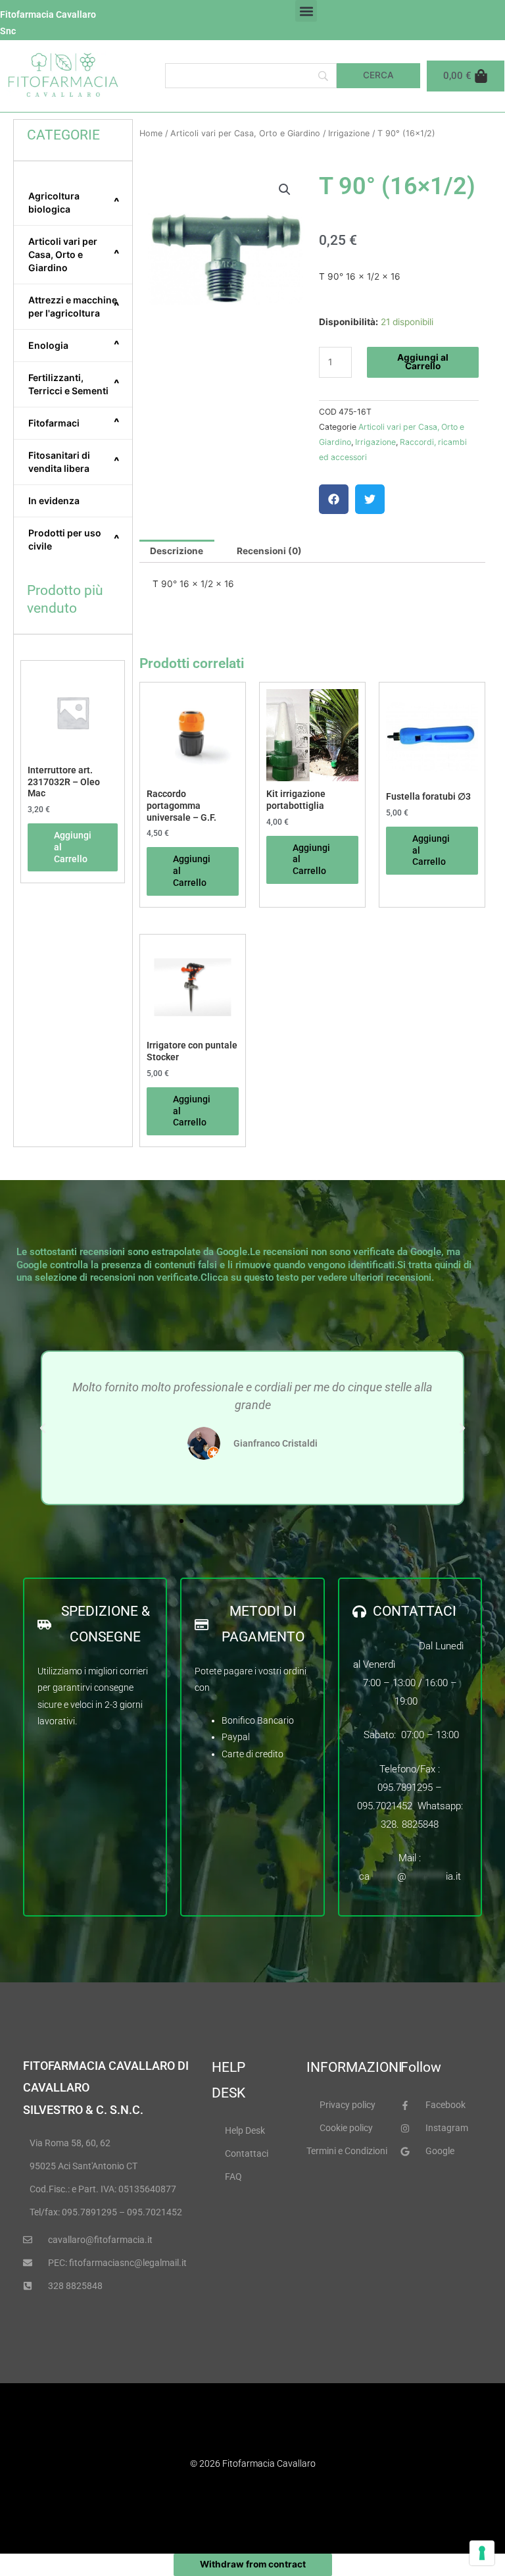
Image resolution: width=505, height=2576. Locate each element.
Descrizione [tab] (177, 551)
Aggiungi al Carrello (423, 362)
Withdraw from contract (253, 2564)
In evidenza (54, 501)
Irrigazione (349, 133)
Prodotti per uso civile (74, 539)
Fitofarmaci (74, 423)
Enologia (74, 345)
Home (151, 133)
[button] (306, 11)
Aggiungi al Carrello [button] (73, 847)
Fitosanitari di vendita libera (74, 462)
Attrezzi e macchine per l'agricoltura (74, 306)
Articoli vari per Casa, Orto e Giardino (74, 254)
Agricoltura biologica (74, 202)
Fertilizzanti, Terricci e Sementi (74, 384)
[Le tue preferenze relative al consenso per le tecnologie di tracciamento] (482, 2553)
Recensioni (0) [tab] (269, 551)
